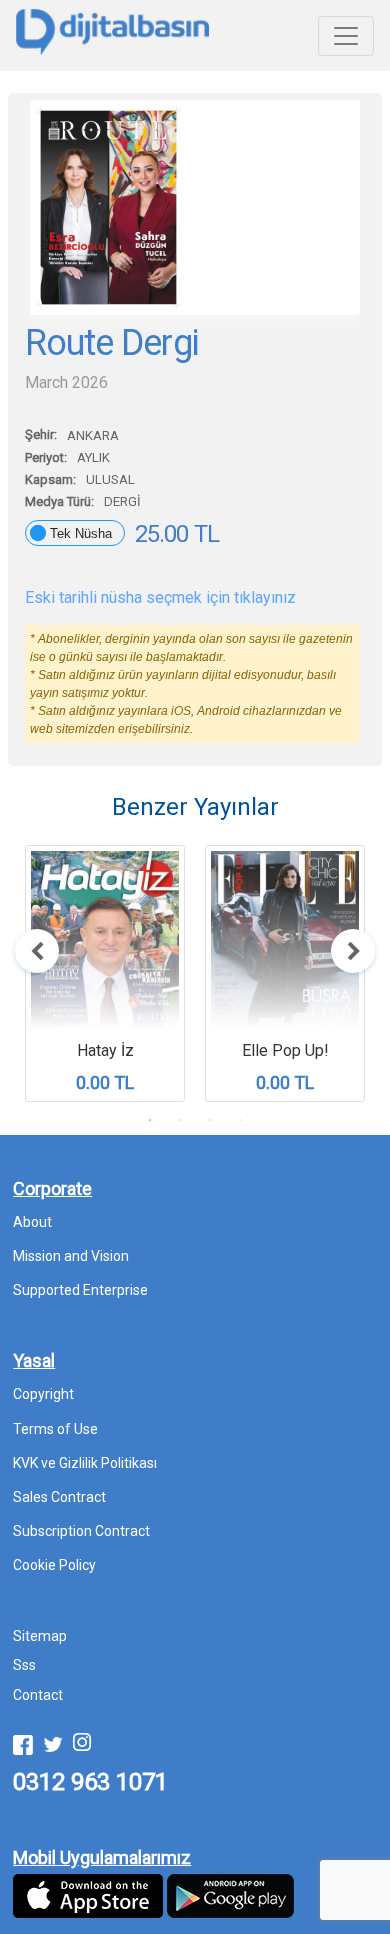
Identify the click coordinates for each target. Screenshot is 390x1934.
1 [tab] (150, 1120)
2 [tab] (180, 1120)
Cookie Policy (54, 1565)
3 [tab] (210, 1120)
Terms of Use (55, 1429)
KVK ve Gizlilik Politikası (85, 1463)
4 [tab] (240, 1120)
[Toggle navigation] (346, 36)
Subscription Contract (81, 1531)
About (32, 1222)
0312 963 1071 (90, 1782)
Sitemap (40, 1636)
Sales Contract (59, 1497)
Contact (38, 1695)
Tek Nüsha (81, 533)
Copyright (43, 1394)
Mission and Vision (71, 1256)
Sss (24, 1665)
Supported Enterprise (80, 1290)
